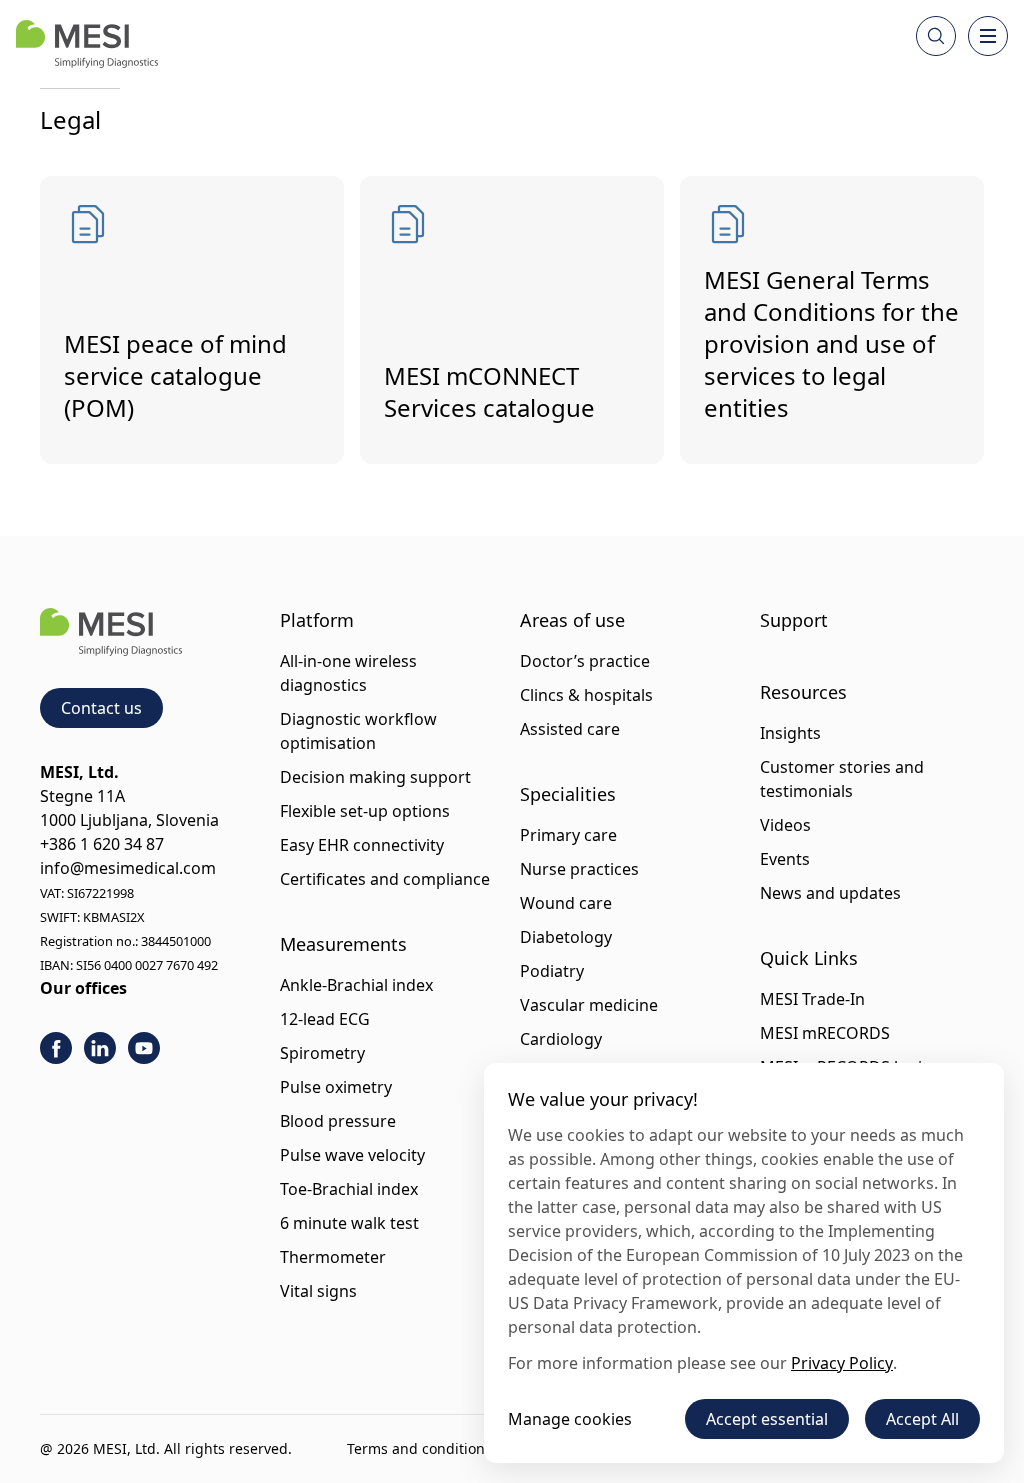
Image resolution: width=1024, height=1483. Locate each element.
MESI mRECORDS (825, 1033)
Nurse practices (579, 869)
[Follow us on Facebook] (56, 1048)
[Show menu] (988, 36)
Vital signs (318, 1291)
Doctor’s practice (585, 661)
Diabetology (566, 937)
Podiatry (552, 971)
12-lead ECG (325, 1019)
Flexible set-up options (365, 811)
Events (785, 859)
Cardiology (561, 1039)
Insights (790, 733)
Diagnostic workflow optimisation (358, 731)
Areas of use (572, 620)
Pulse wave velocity (352, 1155)
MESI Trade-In (812, 999)
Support (794, 620)
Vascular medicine (589, 1005)
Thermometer (333, 1257)
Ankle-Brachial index (356, 985)
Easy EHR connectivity (362, 845)
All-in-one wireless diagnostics (348, 673)
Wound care (566, 903)
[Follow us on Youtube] (144, 1048)
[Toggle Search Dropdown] (936, 36)
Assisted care (570, 729)
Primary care (568, 835)
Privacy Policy (842, 1363)
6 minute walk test (349, 1223)
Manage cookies (570, 1419)
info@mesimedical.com (128, 868)
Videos (785, 825)
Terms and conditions (419, 1448)
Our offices (83, 988)
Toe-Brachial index (349, 1189)
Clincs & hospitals (586, 695)
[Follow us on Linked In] (100, 1048)
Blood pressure (338, 1121)
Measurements (343, 944)
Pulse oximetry (336, 1087)
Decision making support (375, 777)
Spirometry (322, 1053)
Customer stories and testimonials (842, 779)
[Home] (87, 44)
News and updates (830, 893)
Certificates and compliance (385, 879)
